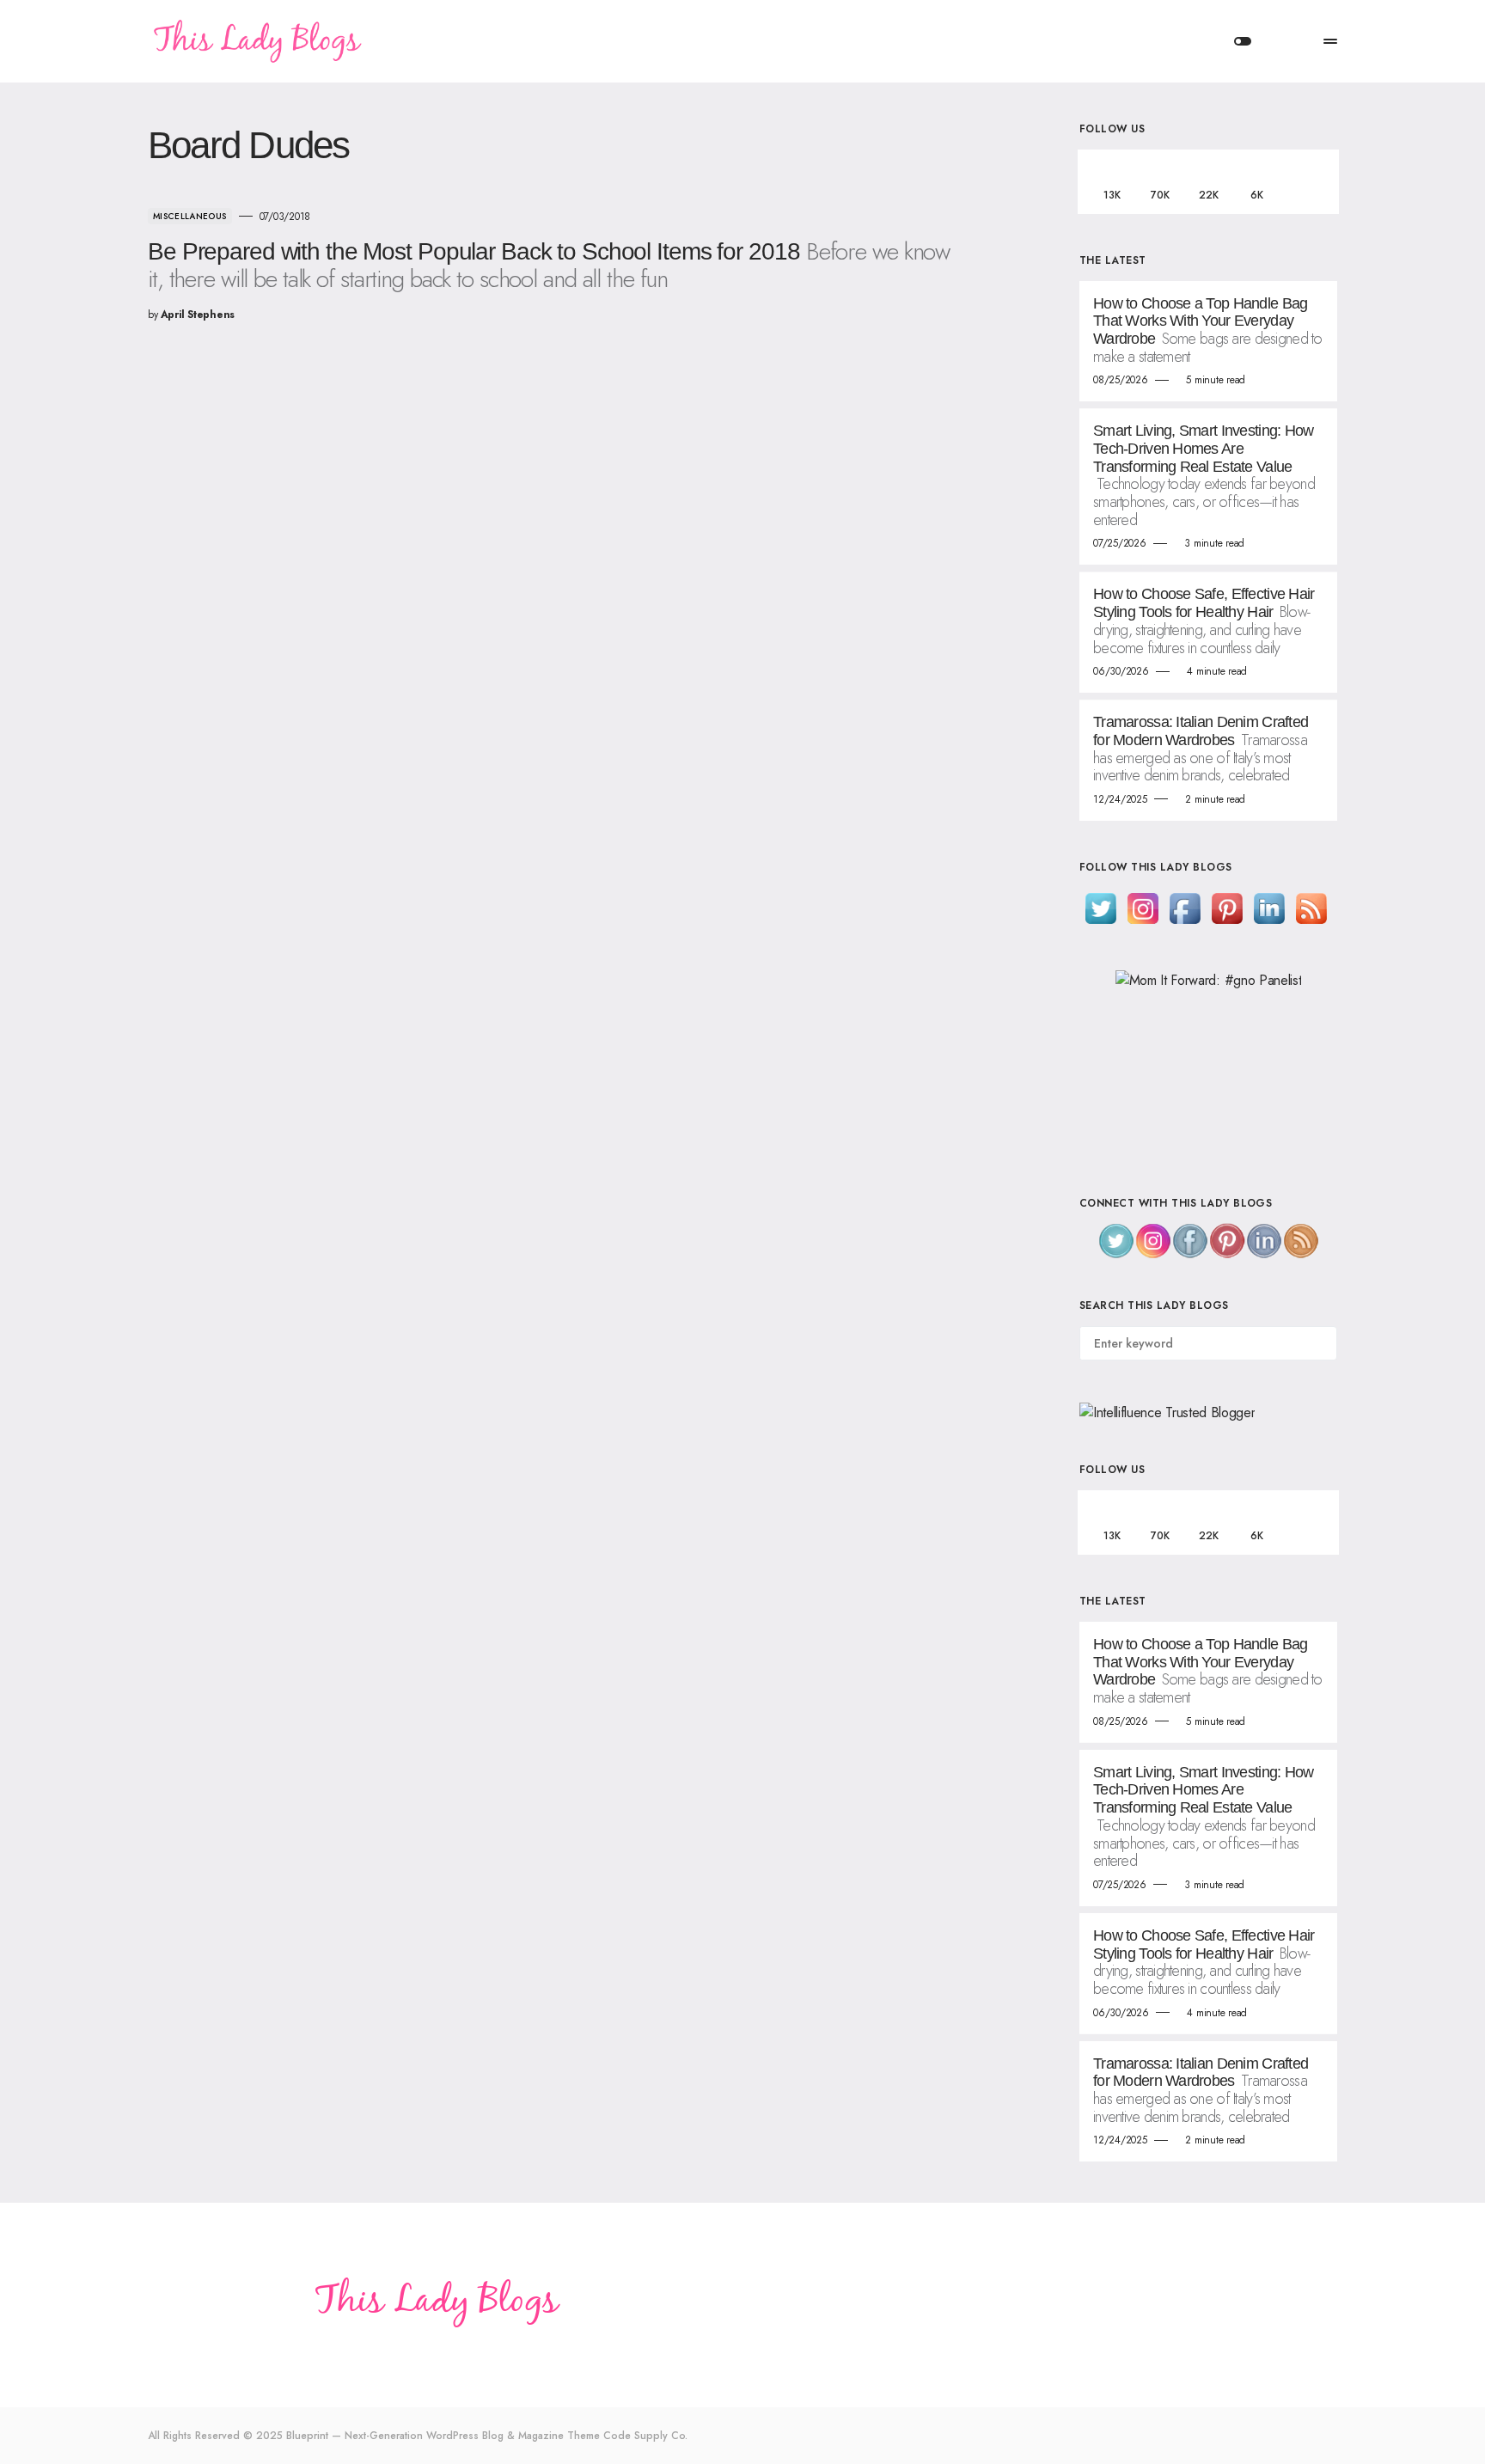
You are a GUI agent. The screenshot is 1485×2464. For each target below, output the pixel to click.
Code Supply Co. (645, 2436)
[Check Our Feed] (1311, 906)
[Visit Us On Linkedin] (1269, 906)
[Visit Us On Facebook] (1185, 906)
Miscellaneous (190, 216)
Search (1323, 1343)
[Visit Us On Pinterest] (1227, 906)
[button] (1243, 41)
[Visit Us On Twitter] (1100, 906)
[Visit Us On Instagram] (1143, 906)
